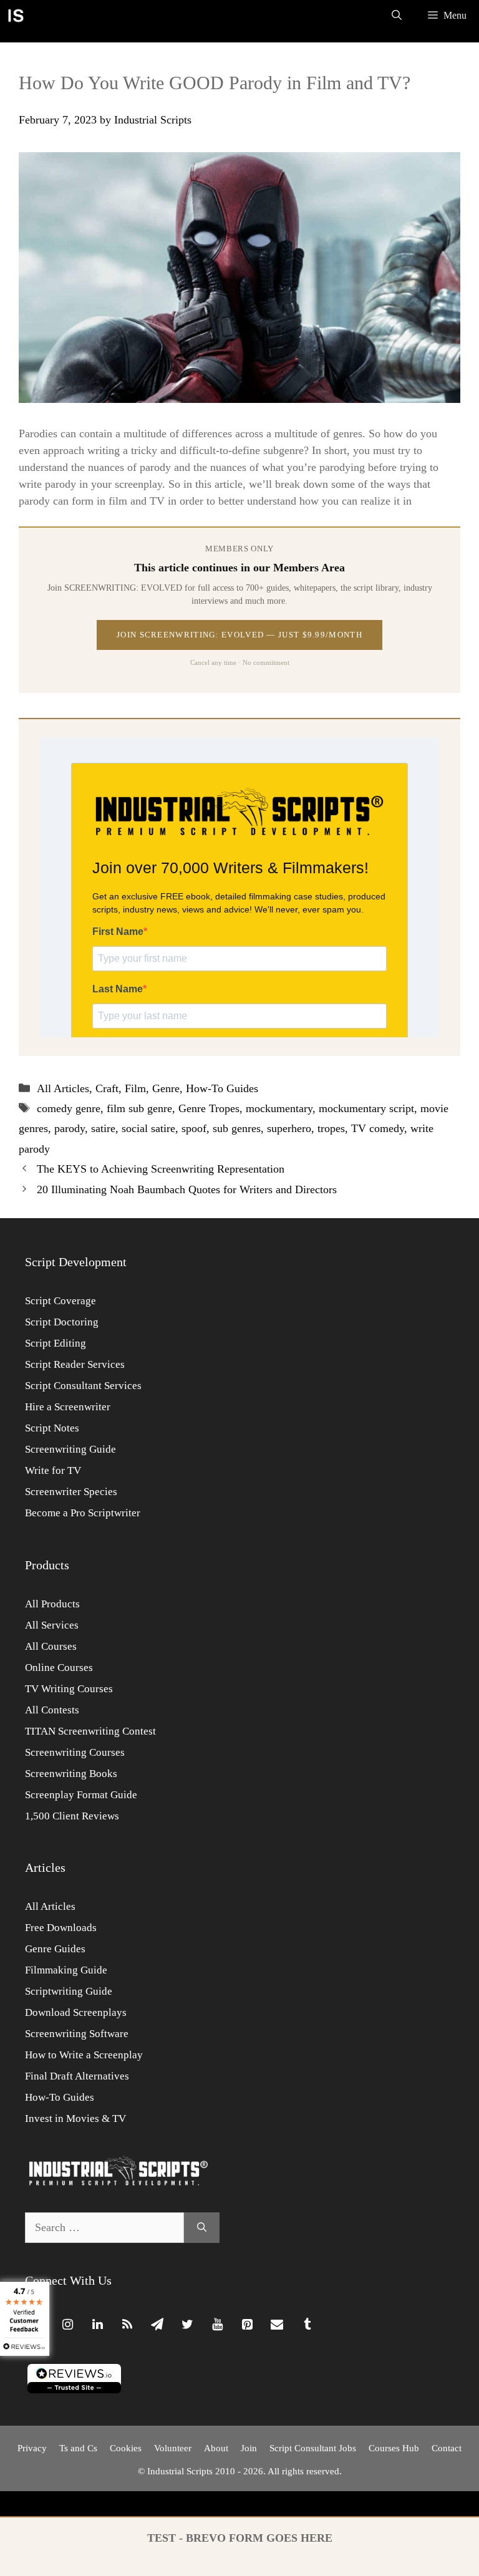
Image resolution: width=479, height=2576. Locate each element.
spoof (194, 1128)
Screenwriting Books (71, 1774)
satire (103, 1128)
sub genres (237, 1128)
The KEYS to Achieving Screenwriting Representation (161, 1169)
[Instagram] (67, 2325)
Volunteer (173, 2448)
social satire (148, 1128)
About (216, 2448)
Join (249, 2448)
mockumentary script (366, 1108)
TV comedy (378, 1128)
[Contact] (277, 2325)
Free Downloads (61, 1928)
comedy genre (69, 1108)
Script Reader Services (75, 1364)
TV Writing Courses (69, 1689)
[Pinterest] (247, 2325)
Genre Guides (55, 1949)
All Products (52, 1604)
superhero (289, 1128)
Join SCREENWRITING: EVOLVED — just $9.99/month (239, 635)
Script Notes (52, 1428)
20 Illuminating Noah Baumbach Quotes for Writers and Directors (187, 1189)
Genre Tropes (209, 1108)
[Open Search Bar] (397, 16)
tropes (331, 1128)
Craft (107, 1088)
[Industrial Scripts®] (16, 16)
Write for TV (53, 1470)
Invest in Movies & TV (75, 2118)
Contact (447, 2448)
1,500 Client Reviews (72, 1816)
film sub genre (139, 1108)
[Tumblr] (307, 2325)
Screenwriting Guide (70, 1449)
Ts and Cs (78, 2448)
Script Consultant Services (83, 1386)
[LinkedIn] (97, 2325)
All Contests (52, 1710)
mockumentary (279, 1108)
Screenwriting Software (77, 2034)
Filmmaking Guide (66, 1970)
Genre (166, 1088)
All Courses (51, 1646)
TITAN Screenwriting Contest (90, 1731)
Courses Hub (394, 2448)
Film (135, 1088)
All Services (52, 1625)
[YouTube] (217, 2325)
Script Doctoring (62, 1322)
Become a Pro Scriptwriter (83, 1513)
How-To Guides (222, 1088)
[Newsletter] (157, 2325)
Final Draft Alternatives (77, 2076)
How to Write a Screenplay (84, 2055)
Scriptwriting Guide (69, 1991)
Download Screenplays (76, 2012)
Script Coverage (60, 1301)
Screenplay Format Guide (81, 1795)
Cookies (126, 2448)
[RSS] (127, 2325)
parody (70, 1128)
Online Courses (59, 1668)
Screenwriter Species (71, 1492)
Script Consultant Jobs (313, 2448)
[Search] (202, 2228)
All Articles (63, 1088)
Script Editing (56, 1343)
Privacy (32, 2448)
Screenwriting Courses (75, 1752)
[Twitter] (187, 2325)
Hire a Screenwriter (68, 1407)
